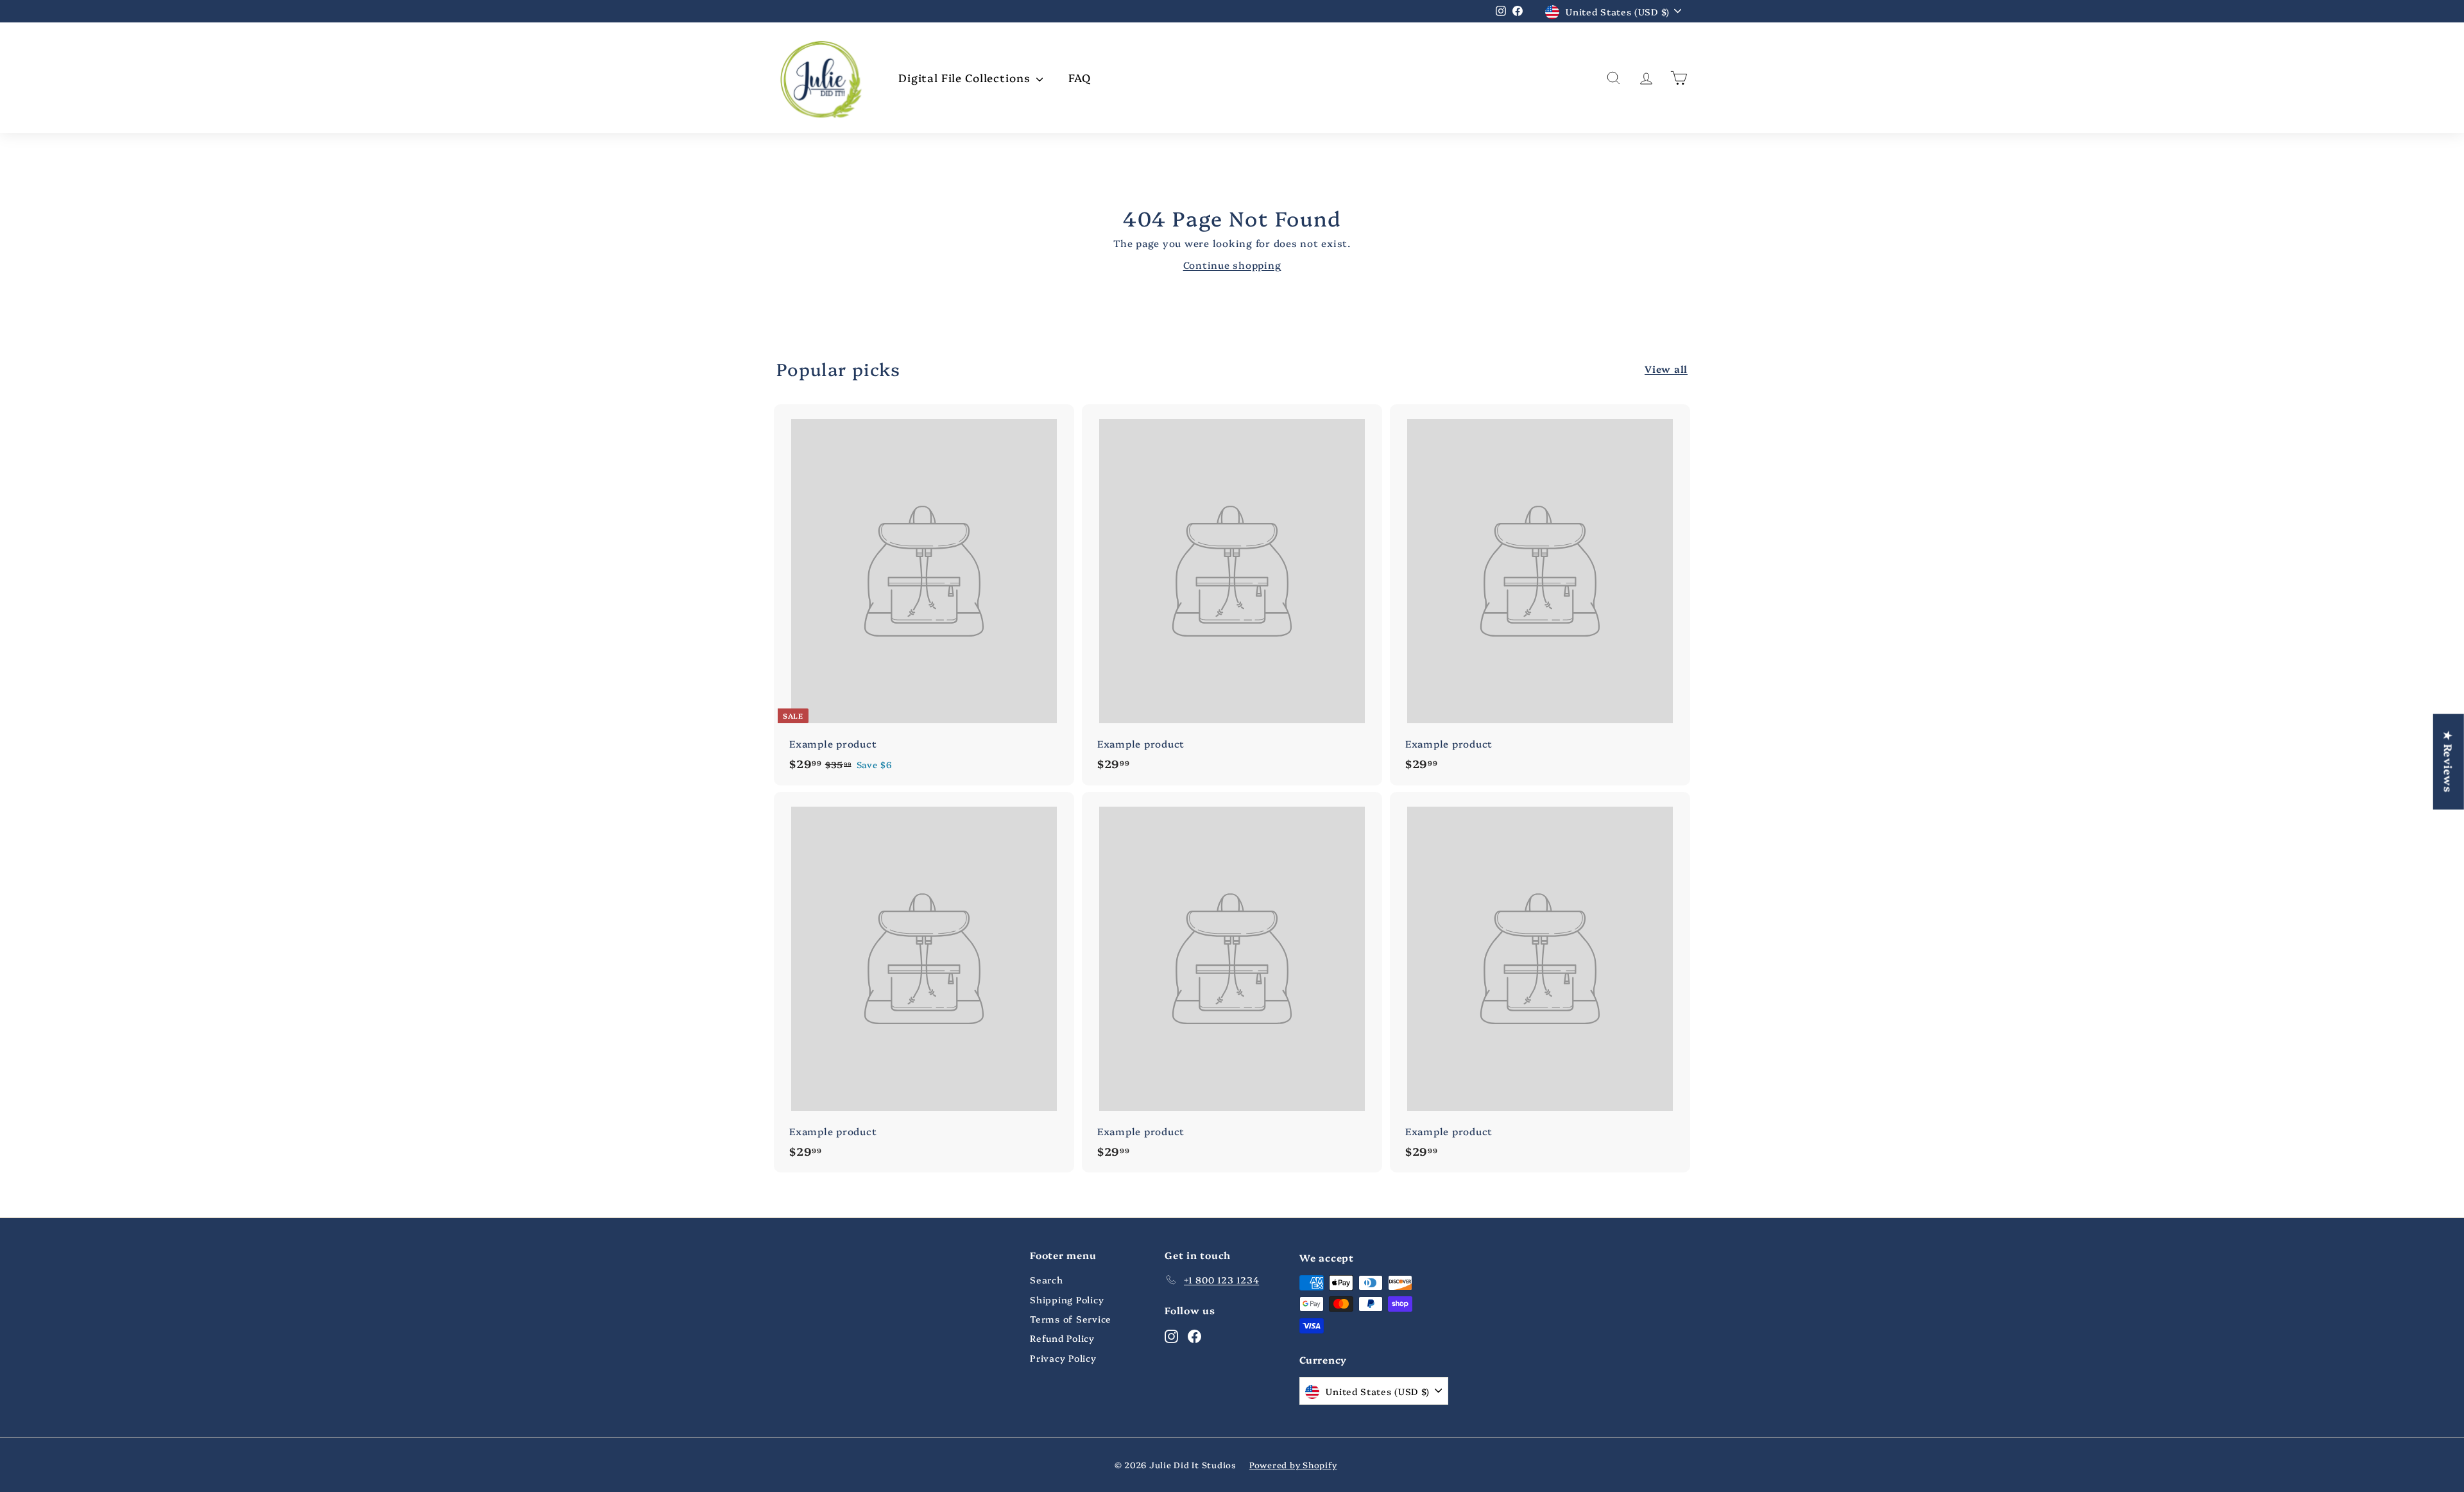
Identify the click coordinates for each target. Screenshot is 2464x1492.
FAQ (1080, 77)
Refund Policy (1062, 1338)
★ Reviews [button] (2449, 761)
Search (1047, 1280)
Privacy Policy (1063, 1358)
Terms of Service (1071, 1319)
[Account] (1646, 78)
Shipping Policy (1067, 1299)
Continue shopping (1232, 265)
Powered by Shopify (1293, 1464)
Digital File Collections (966, 77)
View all (1666, 369)
